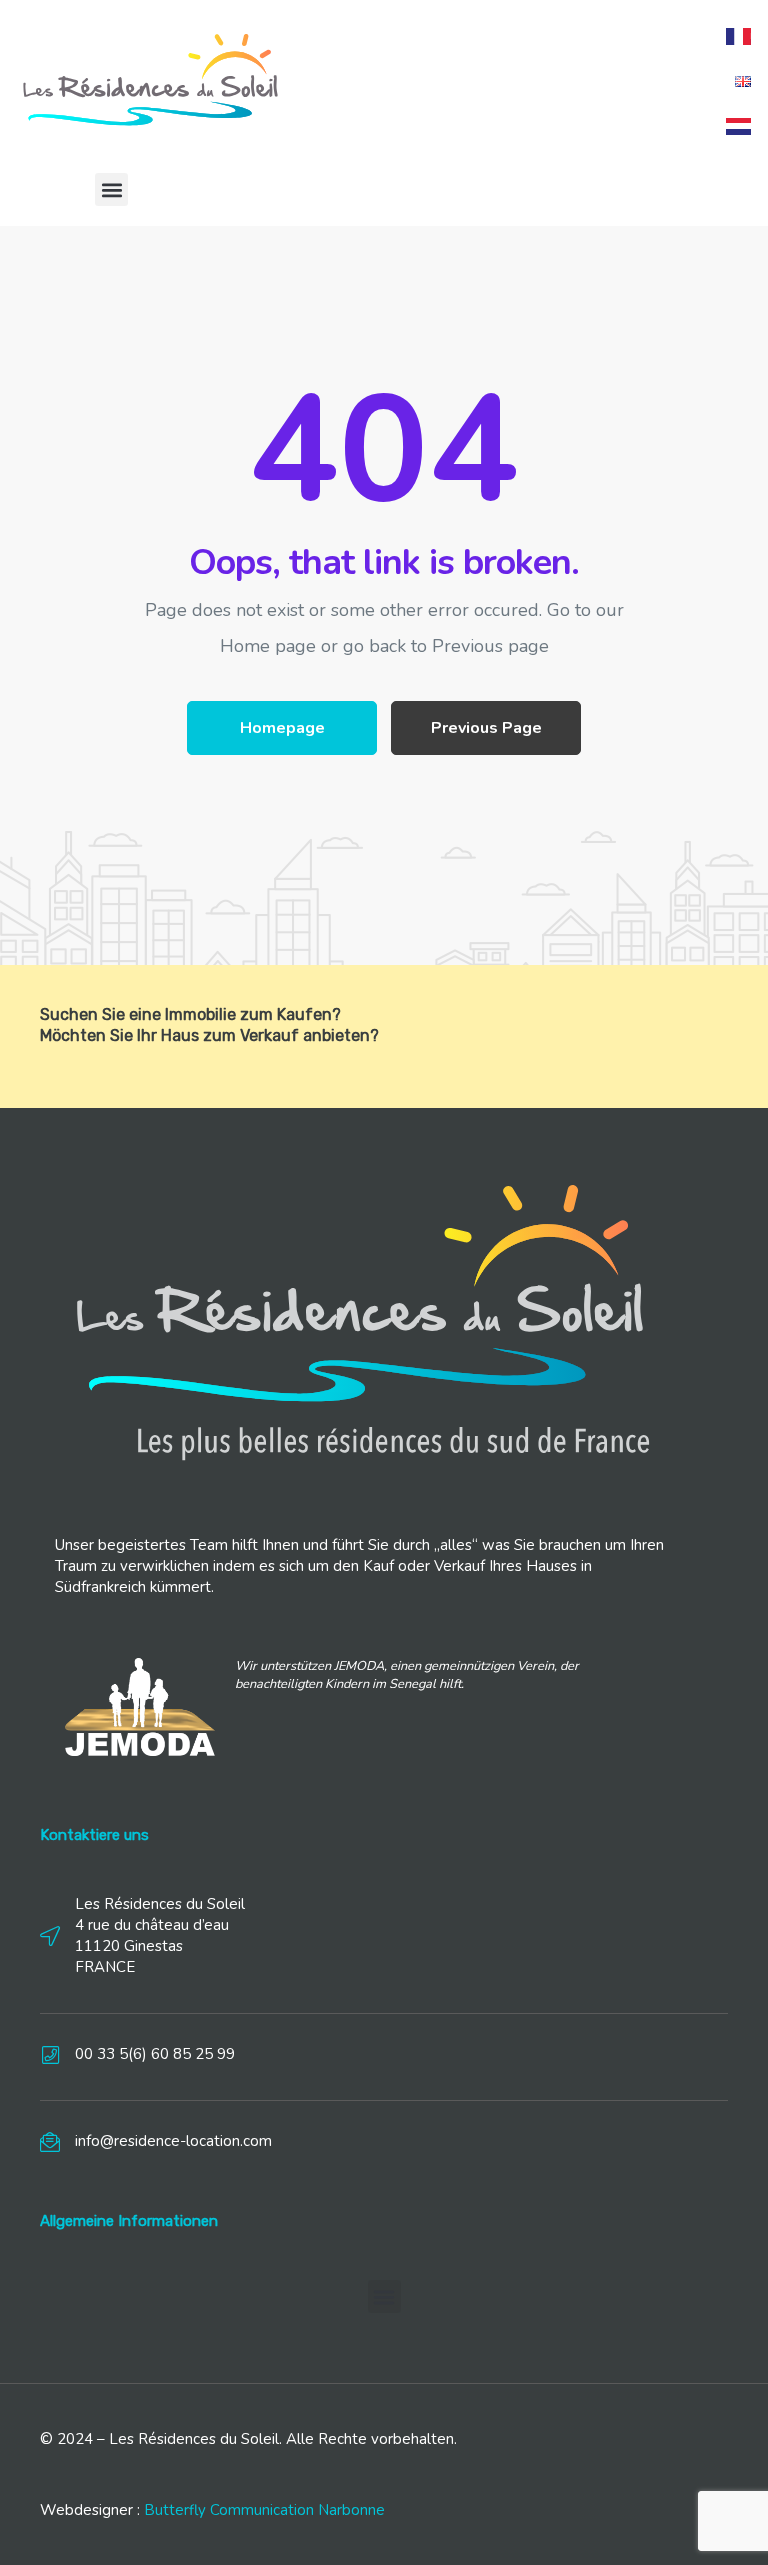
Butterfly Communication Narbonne (264, 2510)
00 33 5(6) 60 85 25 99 (155, 2054)
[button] (111, 189)
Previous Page (486, 728)
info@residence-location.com (173, 2141)
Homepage (282, 728)
